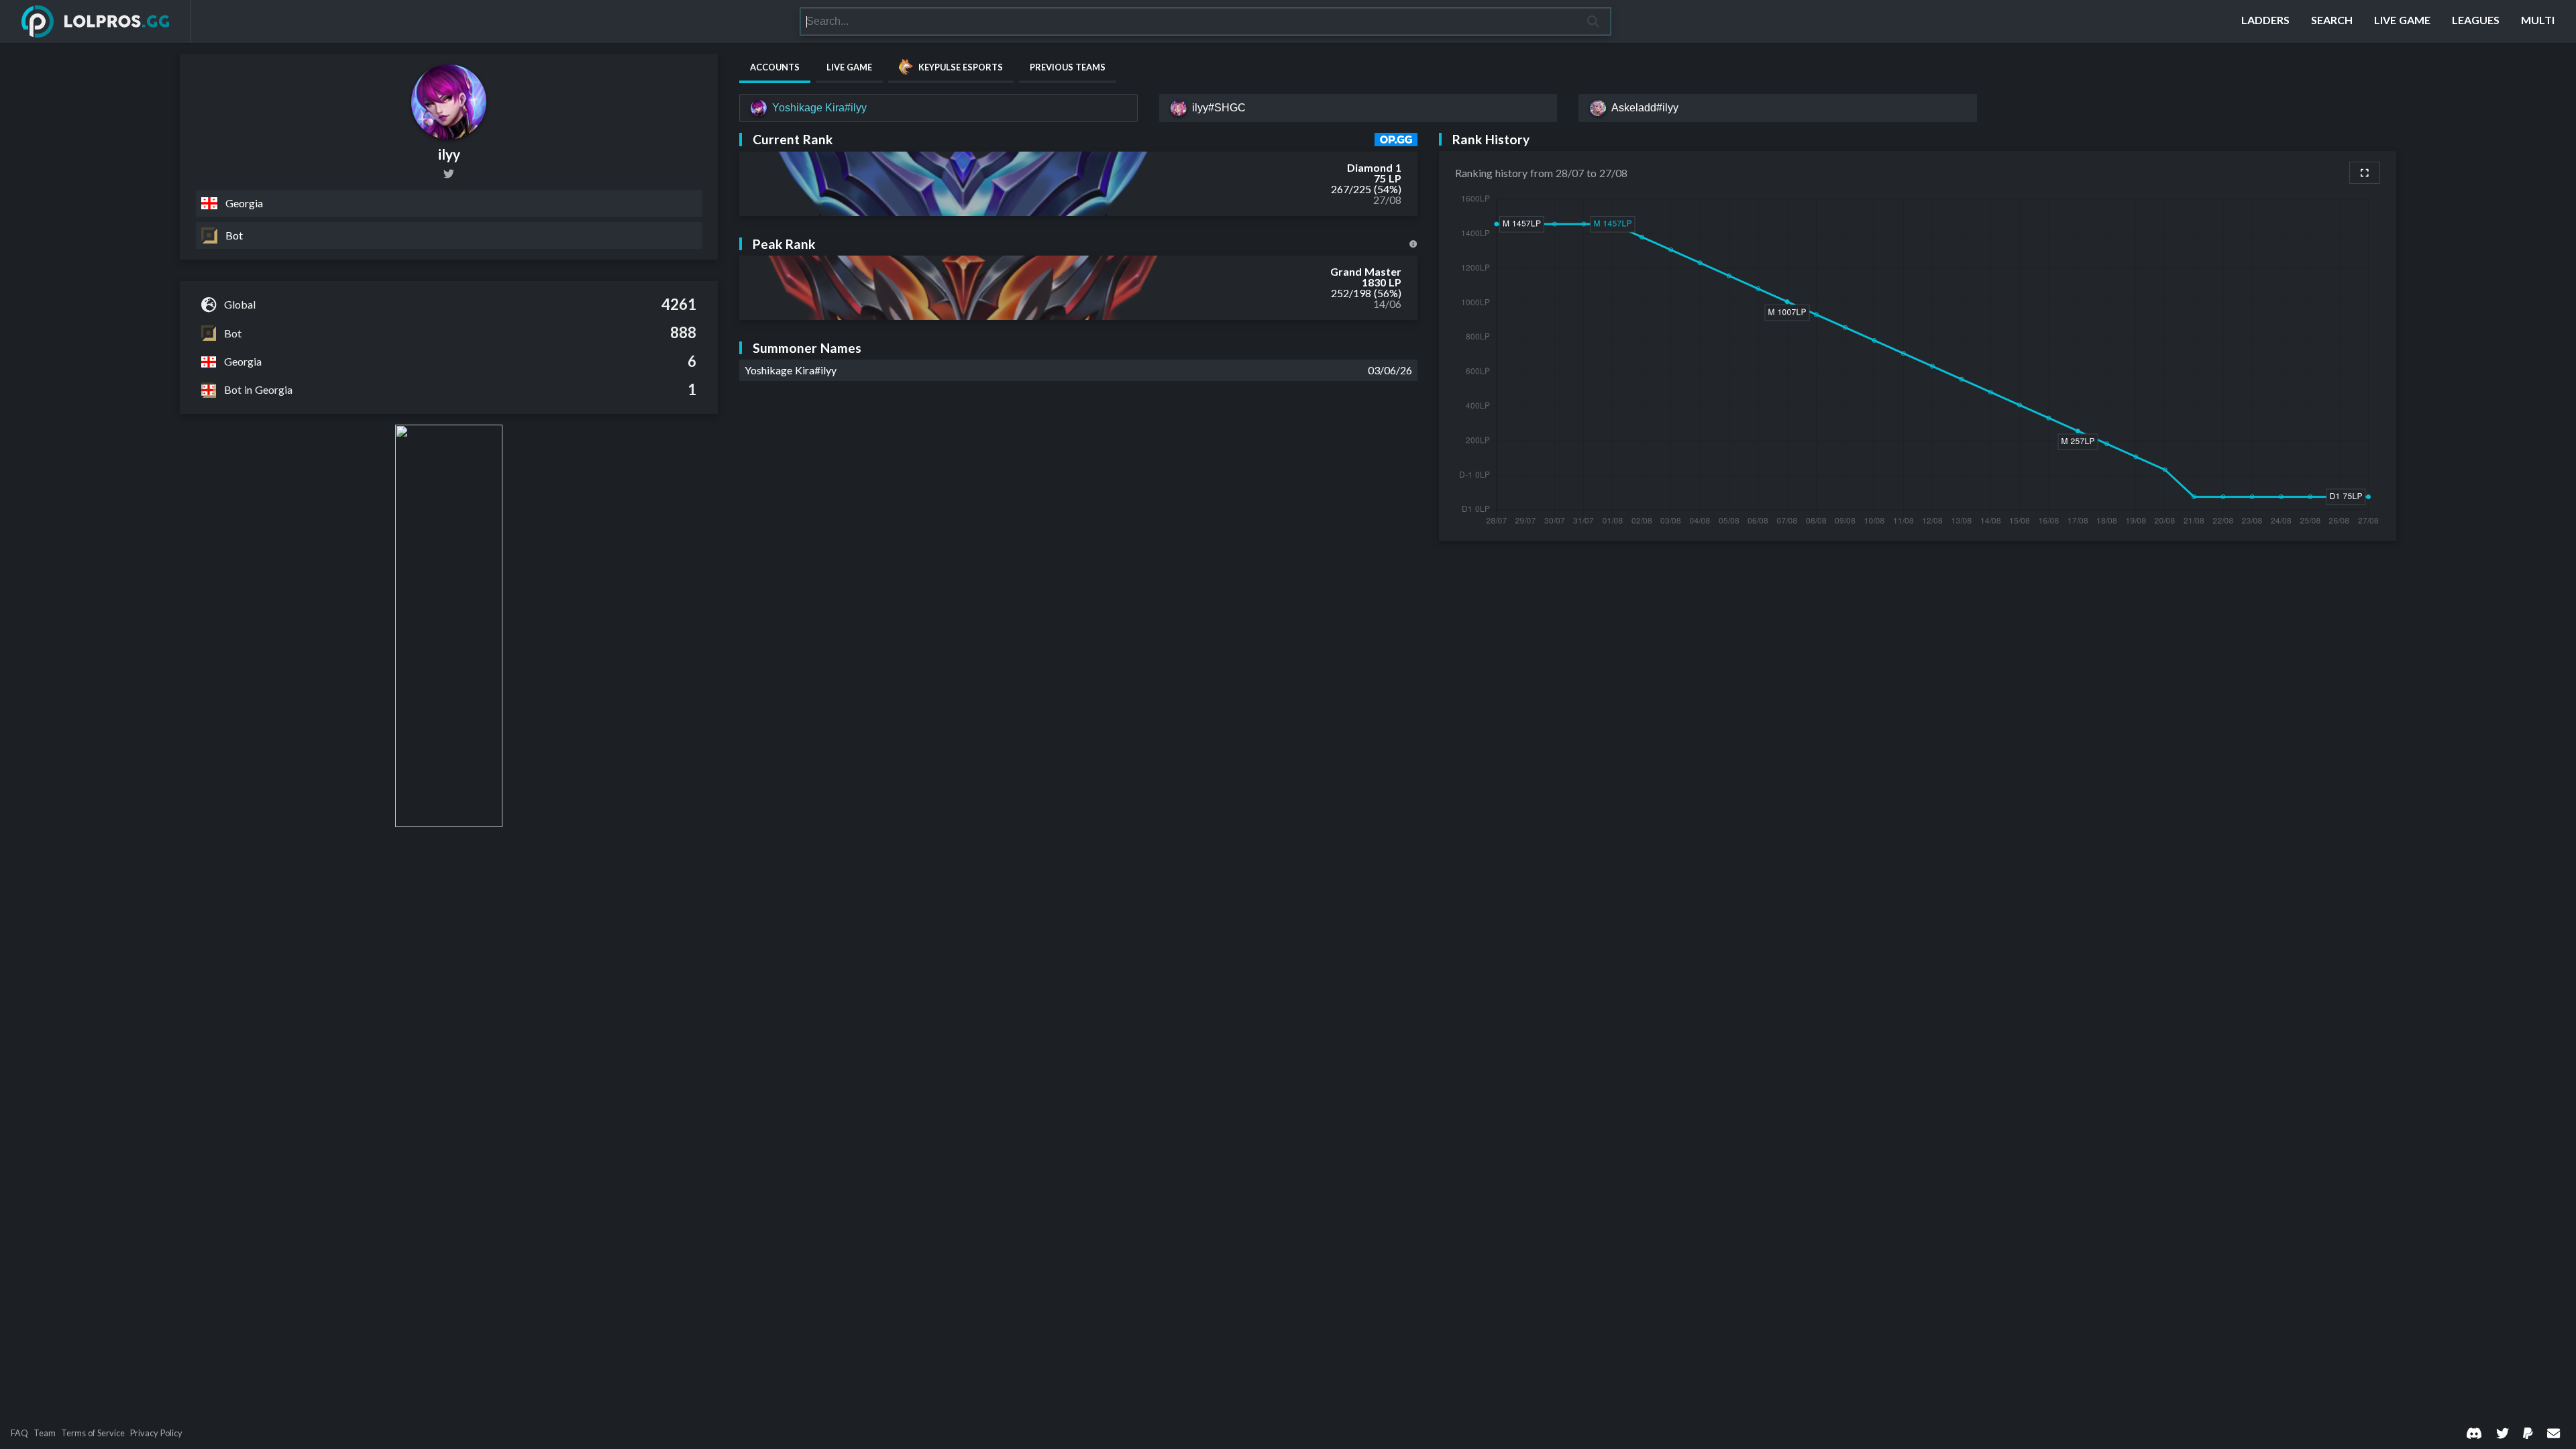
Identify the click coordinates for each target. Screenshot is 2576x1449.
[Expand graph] (2365, 173)
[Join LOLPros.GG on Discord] (2474, 1433)
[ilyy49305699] (449, 174)
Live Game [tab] (849, 67)
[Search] (1594, 21)
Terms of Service (93, 1433)
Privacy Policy (156, 1433)
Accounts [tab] (775, 67)
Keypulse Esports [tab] (961, 67)
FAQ (19, 1433)
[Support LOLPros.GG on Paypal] (2528, 1433)
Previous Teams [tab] (1068, 67)
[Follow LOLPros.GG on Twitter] (2503, 1433)
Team (45, 1433)
